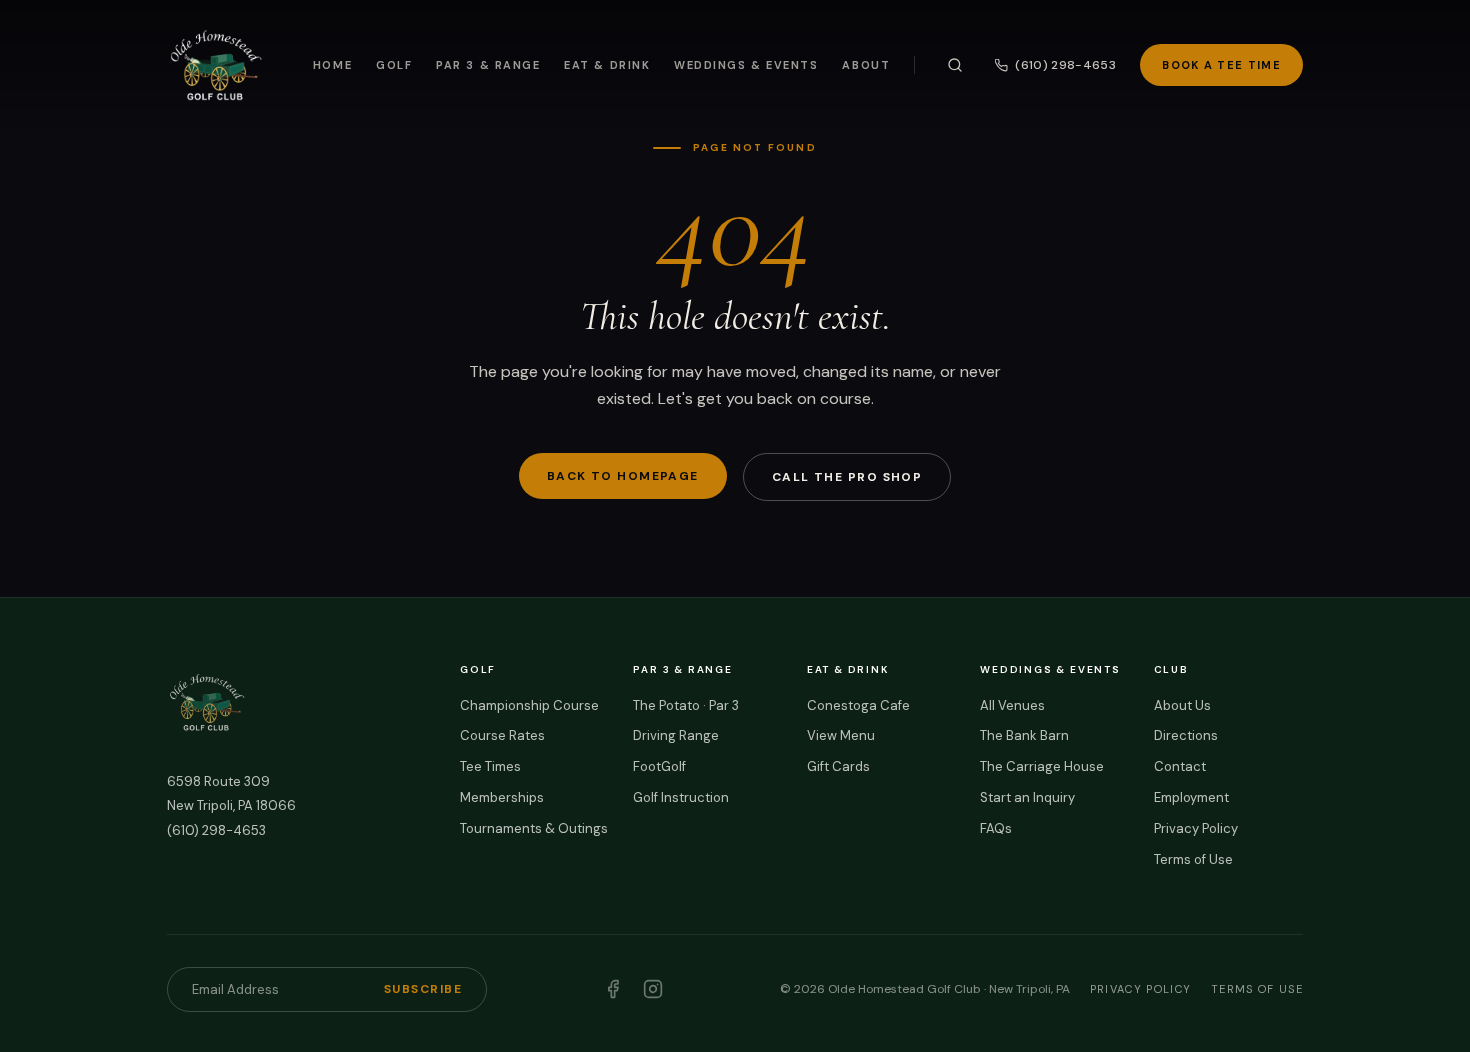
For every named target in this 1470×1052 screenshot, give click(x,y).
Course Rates (502, 735)
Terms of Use (1193, 859)
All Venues (1012, 705)
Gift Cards (838, 766)
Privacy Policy (1196, 828)
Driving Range (676, 735)
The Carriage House (1042, 766)
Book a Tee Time (1221, 65)
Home (332, 65)
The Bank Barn (1024, 735)
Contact (1180, 766)
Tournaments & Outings (534, 828)
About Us (1182, 705)
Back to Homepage (623, 476)
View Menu (841, 735)
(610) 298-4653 (1065, 65)
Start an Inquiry (1027, 797)
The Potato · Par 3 (686, 705)
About (866, 65)
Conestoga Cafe (858, 705)
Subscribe (423, 989)
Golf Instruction (681, 797)
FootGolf (659, 766)
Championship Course (529, 705)
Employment (1191, 797)
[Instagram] (653, 989)
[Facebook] (613, 989)
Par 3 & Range (488, 65)
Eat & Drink (607, 65)
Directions (1186, 735)
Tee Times (490, 766)
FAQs (996, 828)
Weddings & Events (746, 65)
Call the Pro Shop (847, 477)
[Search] (955, 65)
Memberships (502, 797)
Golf (394, 65)
